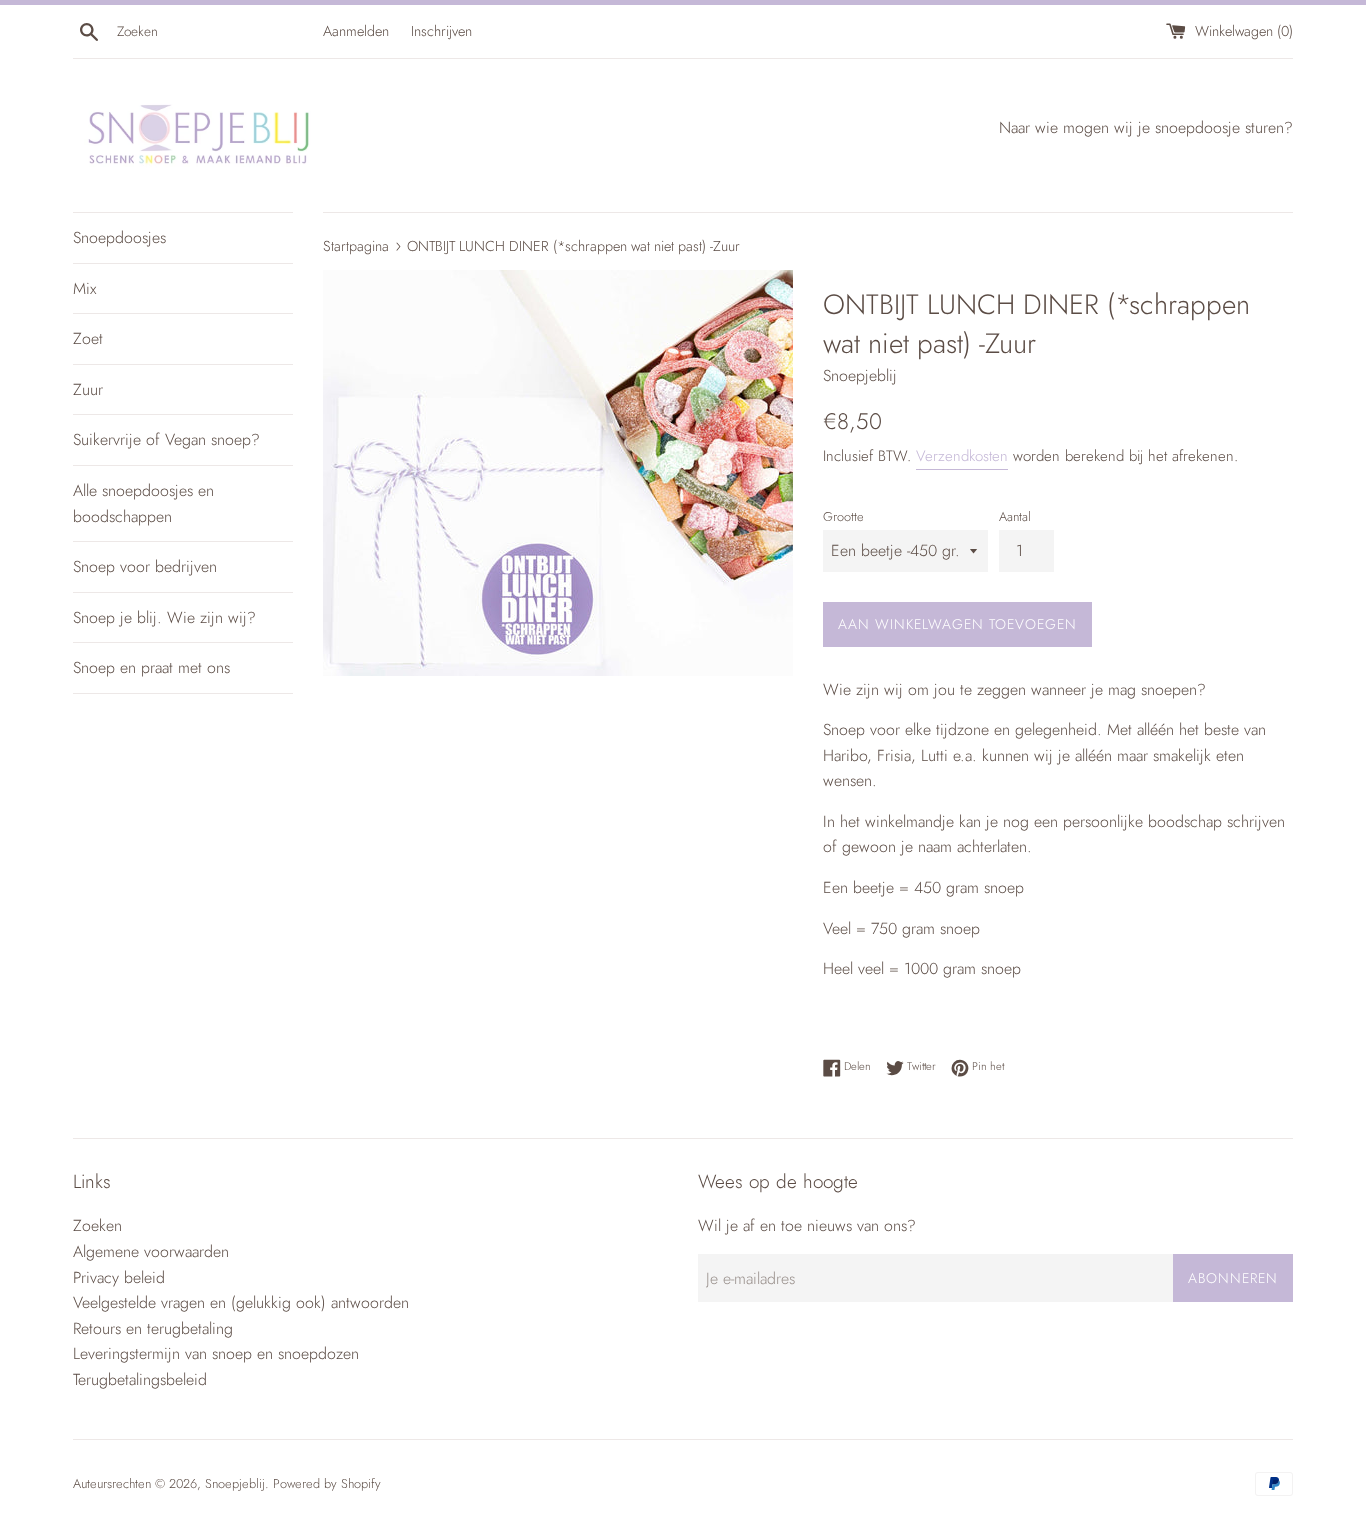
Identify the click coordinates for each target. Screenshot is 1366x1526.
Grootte (843, 516)
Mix (84, 288)
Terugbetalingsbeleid (140, 1379)
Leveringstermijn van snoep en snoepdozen (216, 1353)
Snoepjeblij (235, 1483)
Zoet (88, 338)
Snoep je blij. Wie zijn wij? (164, 617)
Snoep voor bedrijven (145, 566)
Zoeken (97, 1225)
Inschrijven (441, 31)
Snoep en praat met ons (151, 667)
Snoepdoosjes (119, 237)
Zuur (88, 389)
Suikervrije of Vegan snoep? (166, 439)
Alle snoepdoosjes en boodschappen (143, 503)
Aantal (1015, 516)
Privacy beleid (119, 1277)
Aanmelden (356, 31)
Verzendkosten (962, 456)
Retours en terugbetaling (153, 1328)
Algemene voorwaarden (151, 1251)
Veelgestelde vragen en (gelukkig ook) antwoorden (241, 1302)
